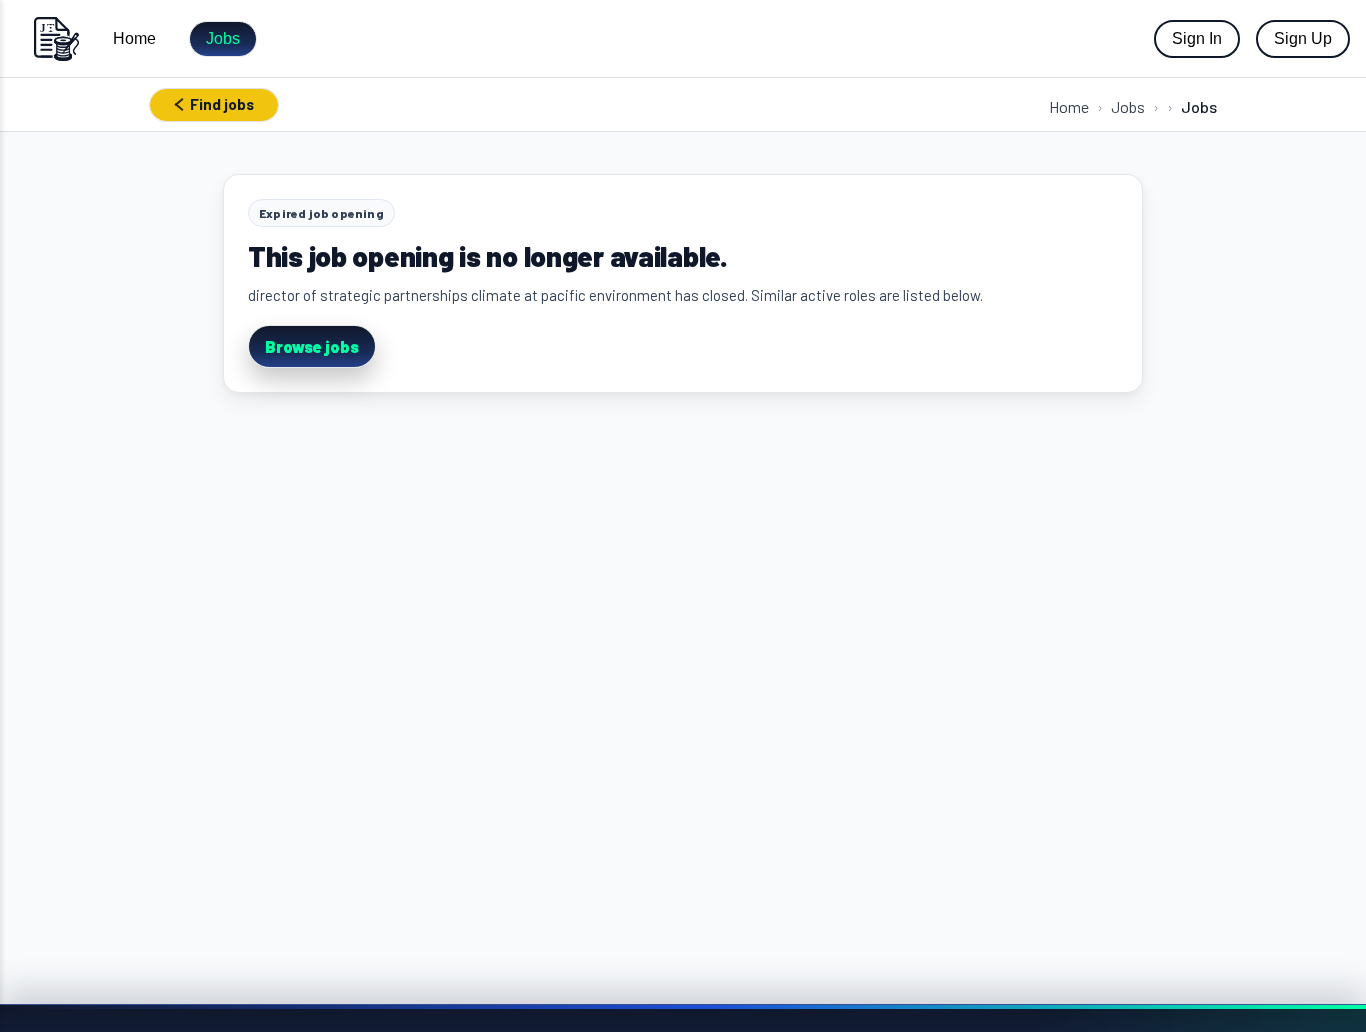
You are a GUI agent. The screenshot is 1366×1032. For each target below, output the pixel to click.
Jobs (223, 38)
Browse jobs (312, 346)
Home (134, 38)
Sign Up (1303, 38)
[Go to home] (56, 38)
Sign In (1197, 38)
